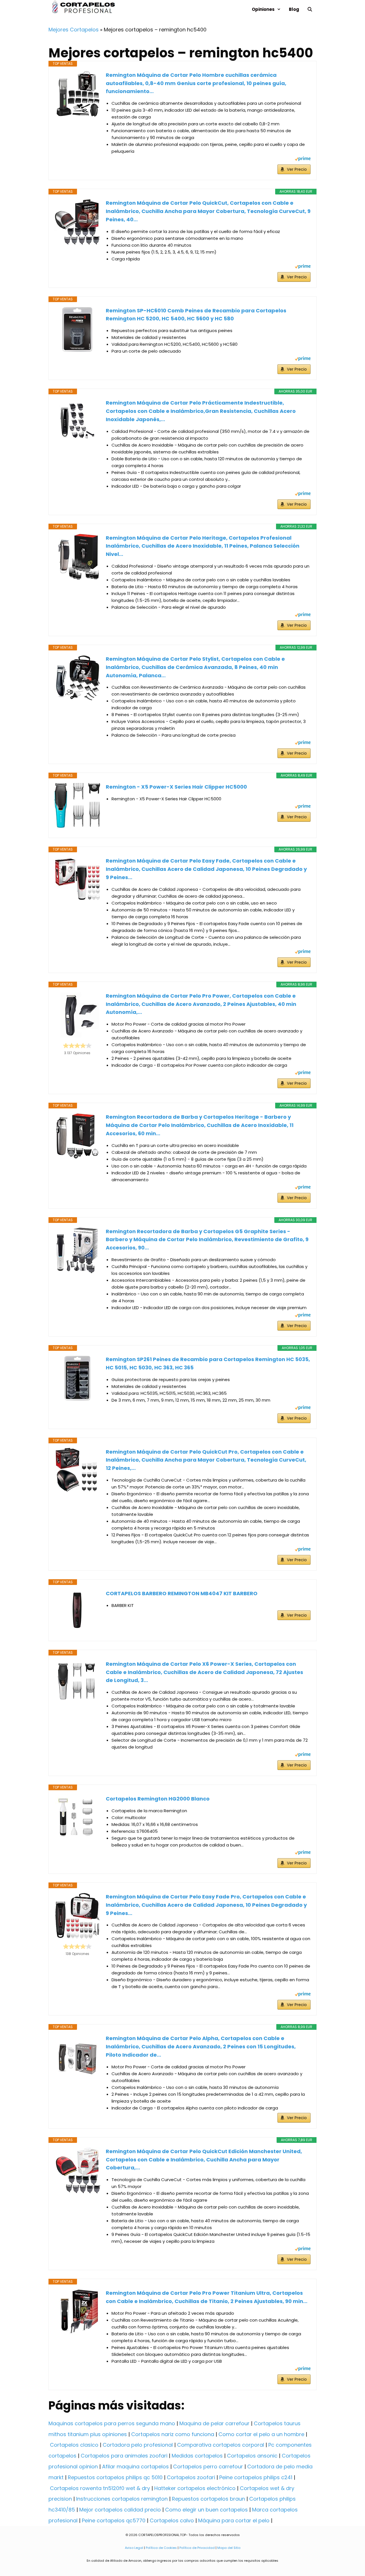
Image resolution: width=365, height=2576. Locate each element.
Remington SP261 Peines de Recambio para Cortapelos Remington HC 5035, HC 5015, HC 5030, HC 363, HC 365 (208, 1363)
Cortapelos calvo (172, 2520)
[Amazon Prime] (303, 159)
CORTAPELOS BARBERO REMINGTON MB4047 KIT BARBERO (182, 1593)
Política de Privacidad (197, 2548)
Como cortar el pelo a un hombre (261, 2434)
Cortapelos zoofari (191, 2477)
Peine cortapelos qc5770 (114, 2520)
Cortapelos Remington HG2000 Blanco (158, 1799)
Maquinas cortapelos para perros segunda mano (112, 2423)
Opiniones (263, 9)
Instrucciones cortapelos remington (122, 2499)
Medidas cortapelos (197, 2456)
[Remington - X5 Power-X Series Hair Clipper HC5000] (77, 805)
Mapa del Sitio (229, 2548)
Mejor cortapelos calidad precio (120, 2510)
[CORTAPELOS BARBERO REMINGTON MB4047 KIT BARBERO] (77, 1610)
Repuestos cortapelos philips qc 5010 (115, 2477)
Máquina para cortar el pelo (234, 2520)
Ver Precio (297, 169)
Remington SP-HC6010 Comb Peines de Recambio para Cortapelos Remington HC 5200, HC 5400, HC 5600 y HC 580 (196, 315)
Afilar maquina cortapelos (135, 2467)
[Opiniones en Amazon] (77, 1046)
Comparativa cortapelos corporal (221, 2445)
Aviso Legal (134, 2548)
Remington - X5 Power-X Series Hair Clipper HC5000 (176, 787)
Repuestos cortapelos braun (208, 2499)
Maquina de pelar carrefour (214, 2423)
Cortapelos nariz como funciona (173, 2434)
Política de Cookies (161, 2548)
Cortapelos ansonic (252, 2456)
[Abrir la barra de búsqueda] (310, 9)
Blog (294, 9)
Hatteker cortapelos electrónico (195, 2488)
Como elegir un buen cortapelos (206, 2510)
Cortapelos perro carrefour (208, 2467)
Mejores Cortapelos (74, 30)
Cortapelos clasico (74, 2445)
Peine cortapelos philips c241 (256, 2477)
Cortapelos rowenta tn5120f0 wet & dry (100, 2488)
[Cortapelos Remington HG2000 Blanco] (77, 1818)
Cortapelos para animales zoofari (124, 2456)
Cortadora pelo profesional (138, 2445)
